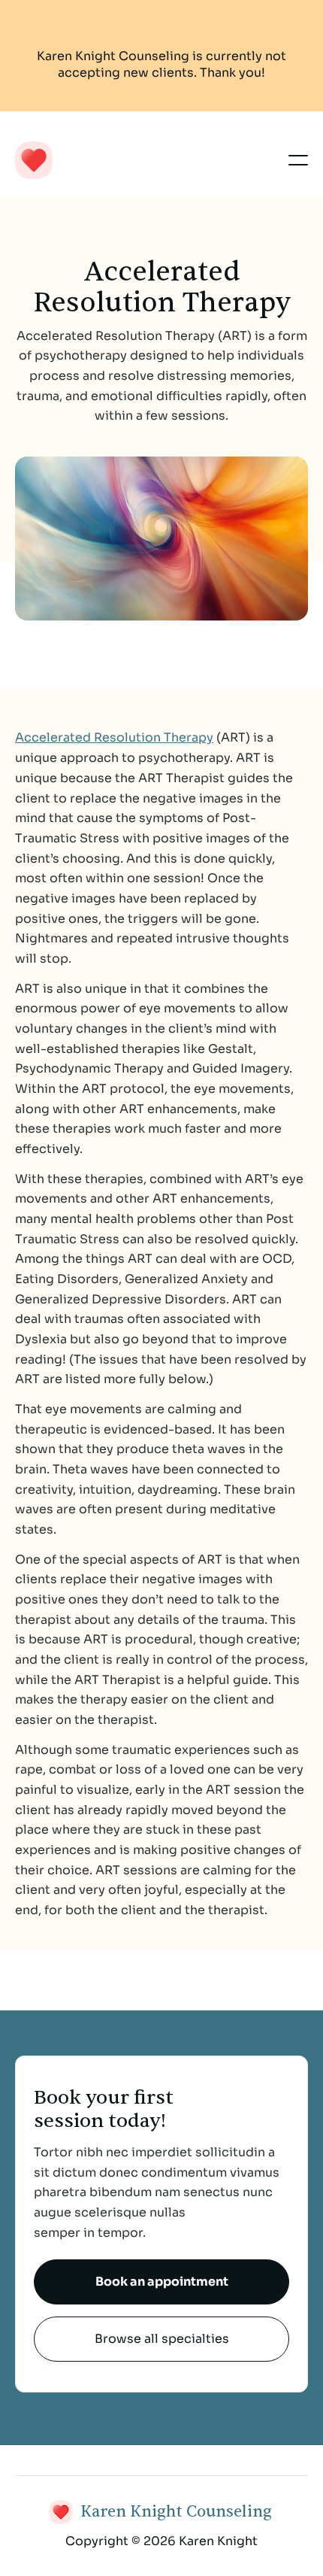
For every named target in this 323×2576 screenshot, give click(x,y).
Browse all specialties (162, 2339)
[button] (298, 160)
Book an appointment (162, 2282)
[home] (128, 160)
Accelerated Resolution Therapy (114, 737)
